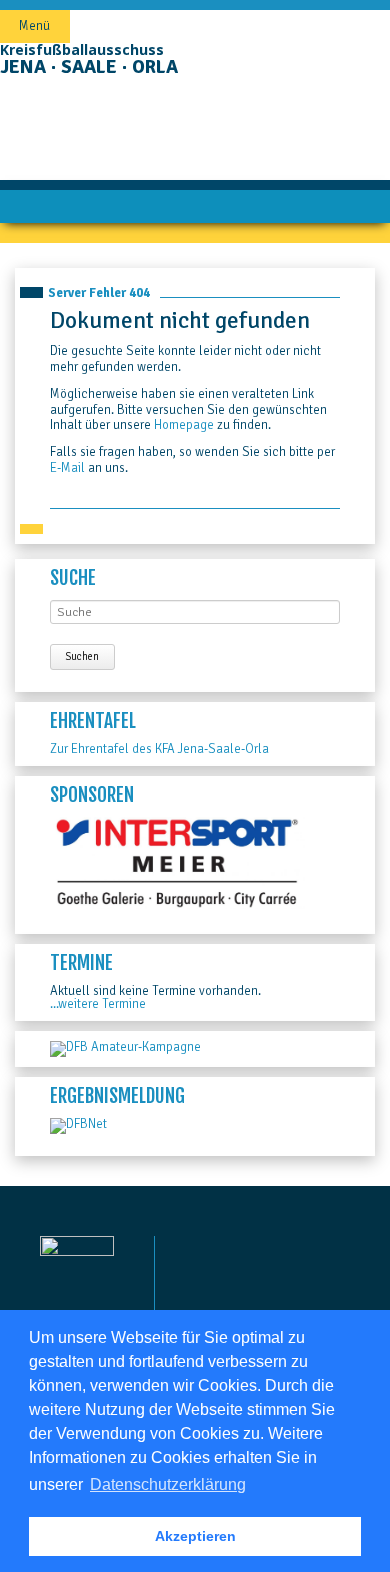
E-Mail (67, 468)
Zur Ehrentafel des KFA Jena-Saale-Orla (159, 749)
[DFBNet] (78, 1124)
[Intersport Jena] (177, 905)
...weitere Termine (98, 1004)
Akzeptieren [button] (195, 1536)
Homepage (184, 425)
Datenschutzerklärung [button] (168, 1484)
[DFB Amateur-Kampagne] (125, 1047)
